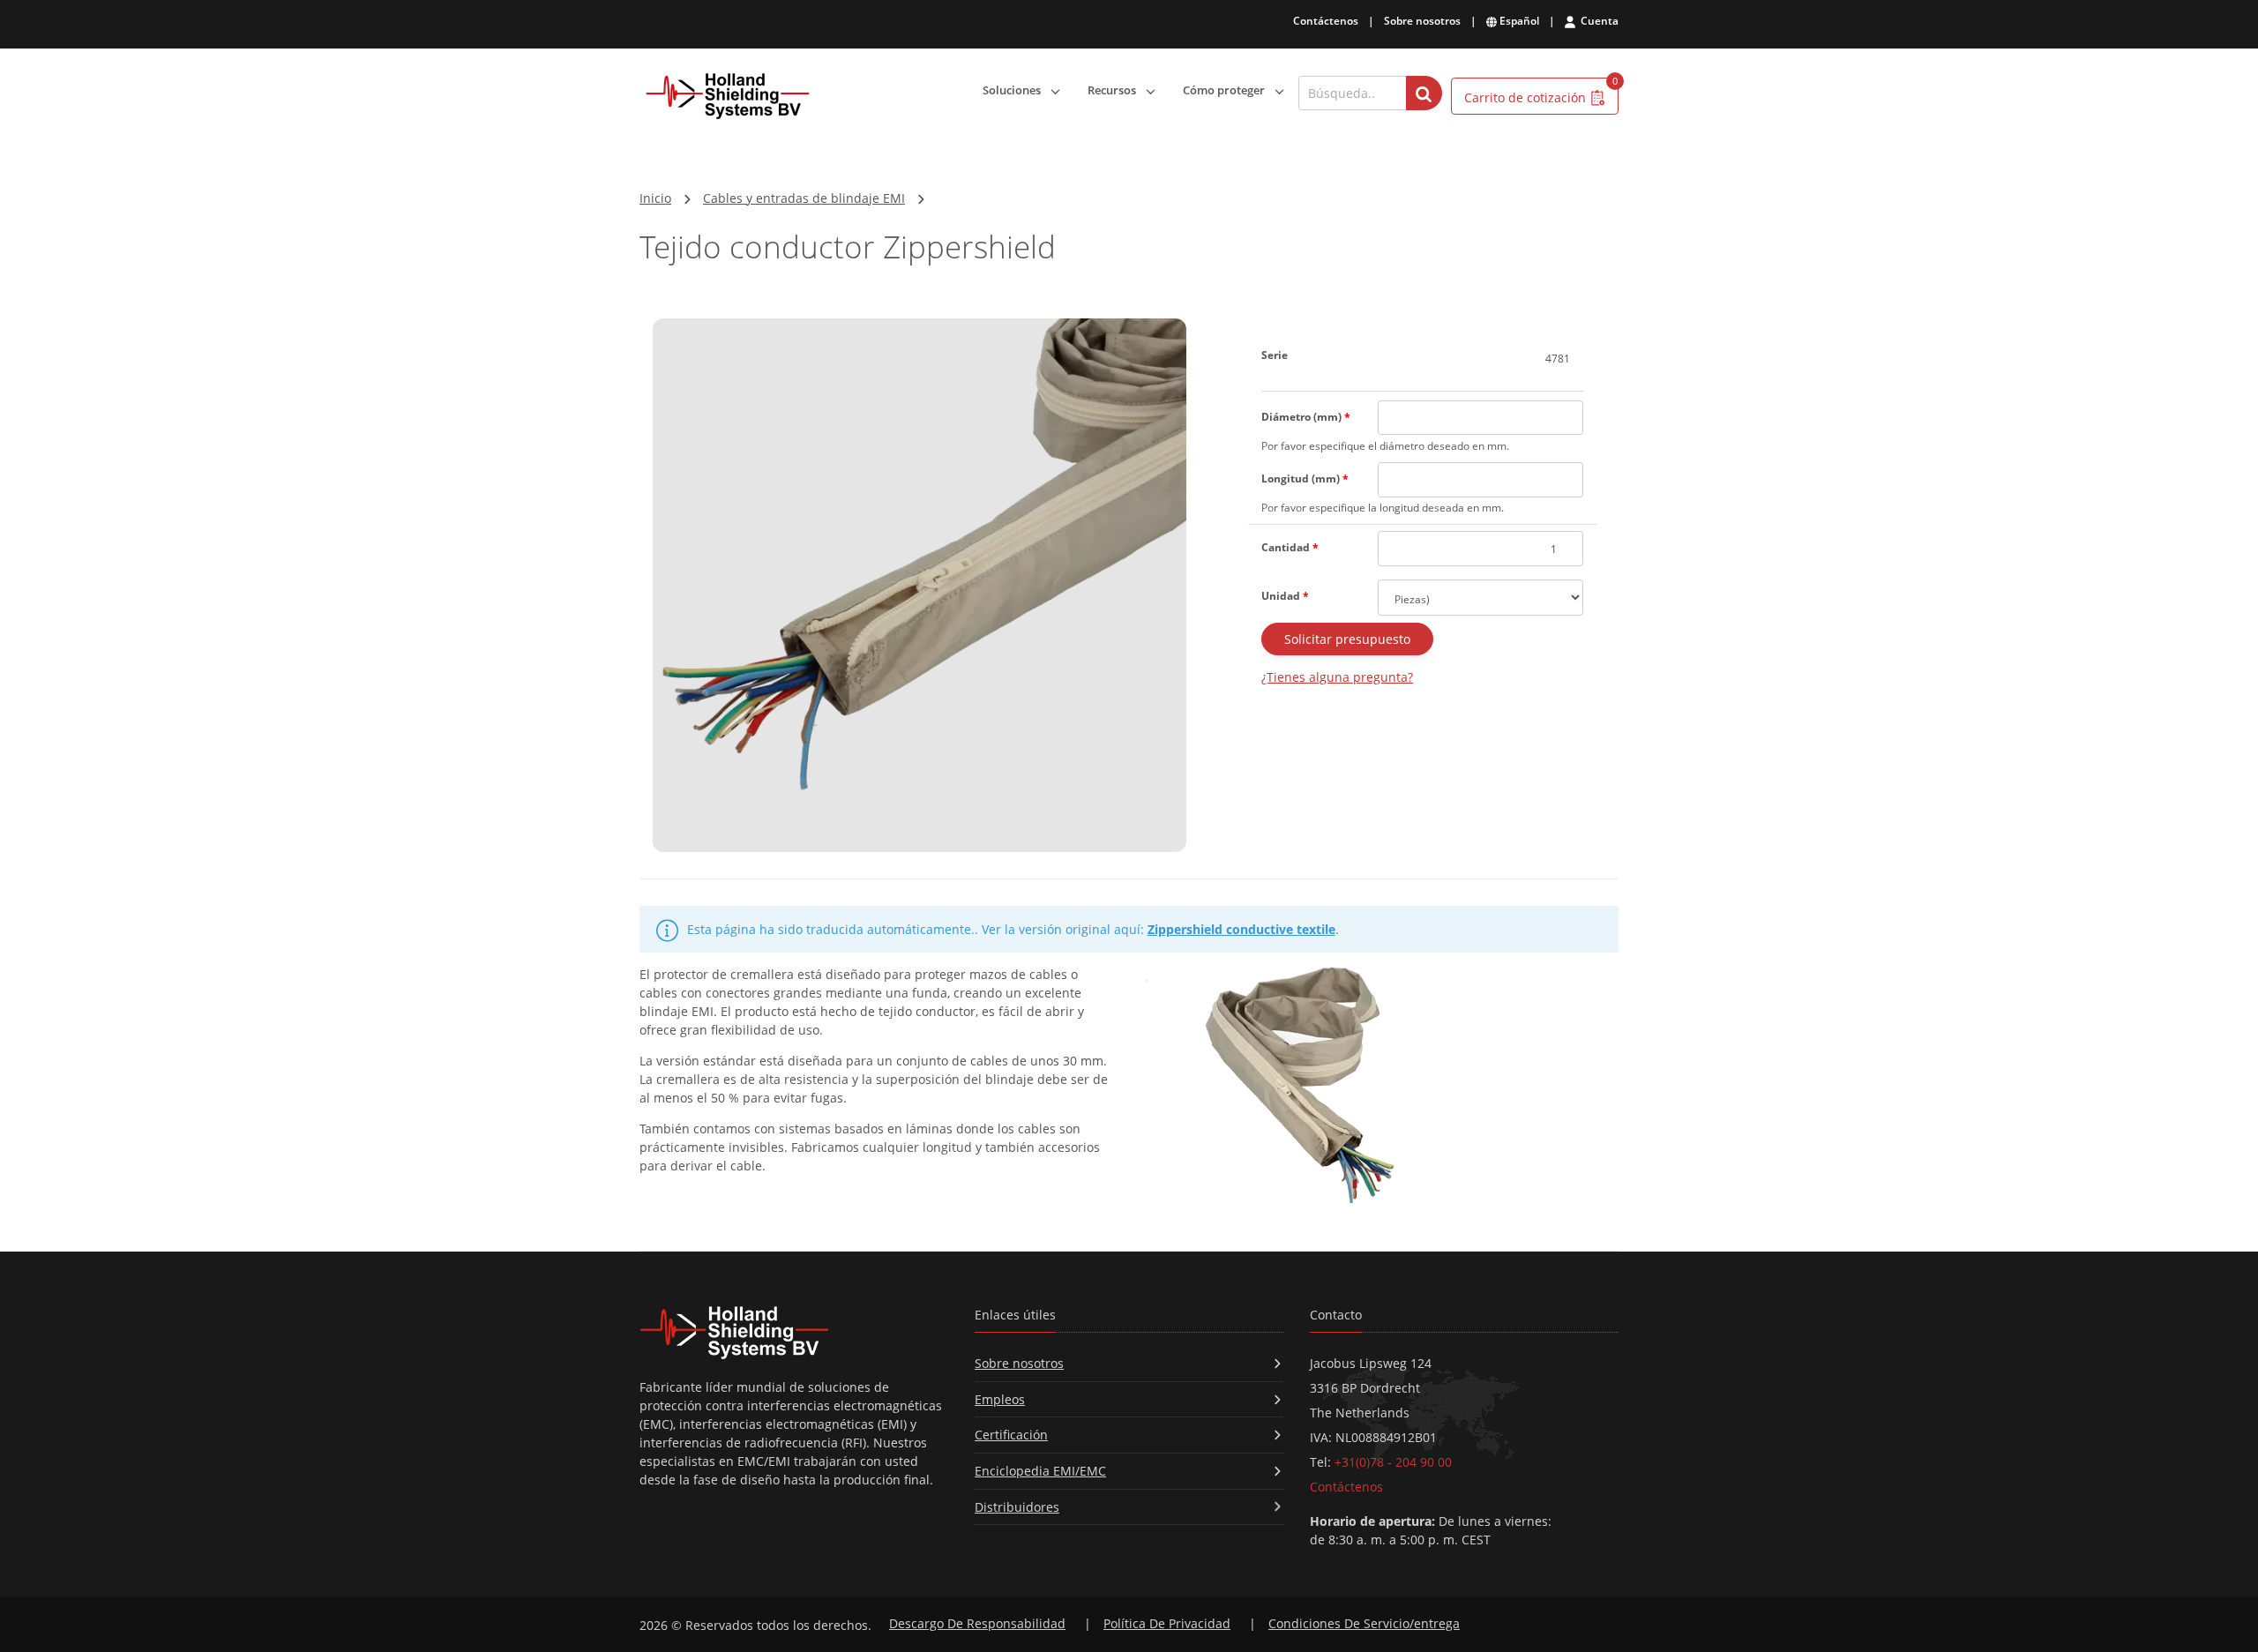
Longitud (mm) (1305, 478)
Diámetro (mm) (1306, 417)
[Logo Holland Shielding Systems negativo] (794, 1332)
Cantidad (1290, 547)
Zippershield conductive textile (1241, 929)
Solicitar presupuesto (1347, 639)
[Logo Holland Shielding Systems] (728, 97)
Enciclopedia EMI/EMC (1040, 1471)
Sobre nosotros (1422, 21)
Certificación (1011, 1435)
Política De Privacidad (1167, 1623)
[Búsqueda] (1424, 93)
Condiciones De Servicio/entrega (1364, 1623)
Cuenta (1598, 21)
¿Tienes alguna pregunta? (1337, 677)
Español (1518, 21)
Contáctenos (1326, 21)
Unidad (1285, 596)
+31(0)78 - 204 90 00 (1393, 1462)
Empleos (1000, 1399)
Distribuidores (1017, 1507)
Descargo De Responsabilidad (977, 1623)
